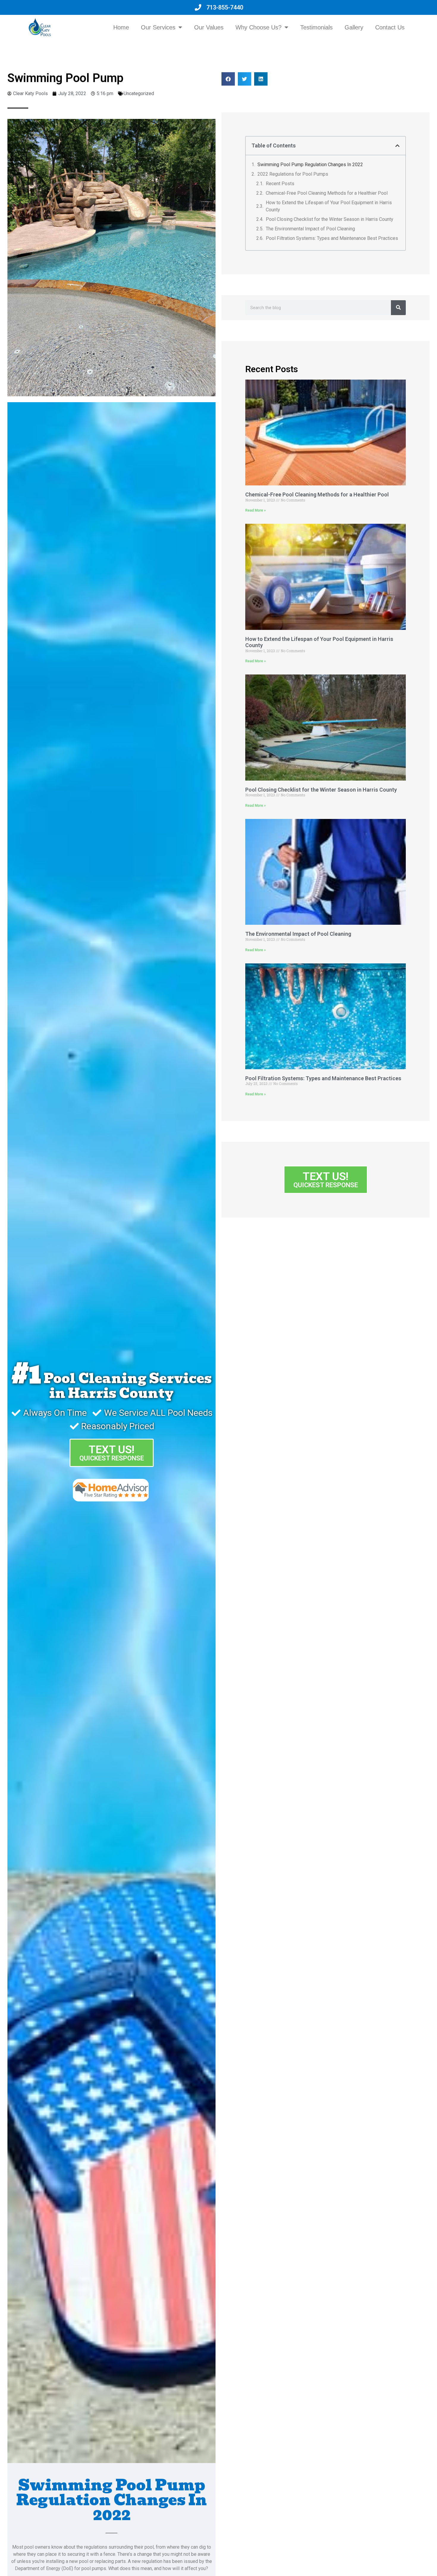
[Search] (398, 308)
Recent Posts (280, 184)
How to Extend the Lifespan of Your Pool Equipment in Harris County (329, 206)
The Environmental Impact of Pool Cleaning (310, 229)
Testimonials (316, 27)
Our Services (158, 27)
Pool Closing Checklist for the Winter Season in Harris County (330, 219)
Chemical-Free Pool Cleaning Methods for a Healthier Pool (327, 193)
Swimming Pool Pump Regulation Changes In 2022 (310, 165)
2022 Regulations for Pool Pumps (293, 174)
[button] (228, 79)
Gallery (354, 27)
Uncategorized (139, 93)
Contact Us (390, 27)
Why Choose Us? (258, 27)
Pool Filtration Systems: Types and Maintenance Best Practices (332, 238)
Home (121, 27)
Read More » (256, 510)
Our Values (209, 27)
